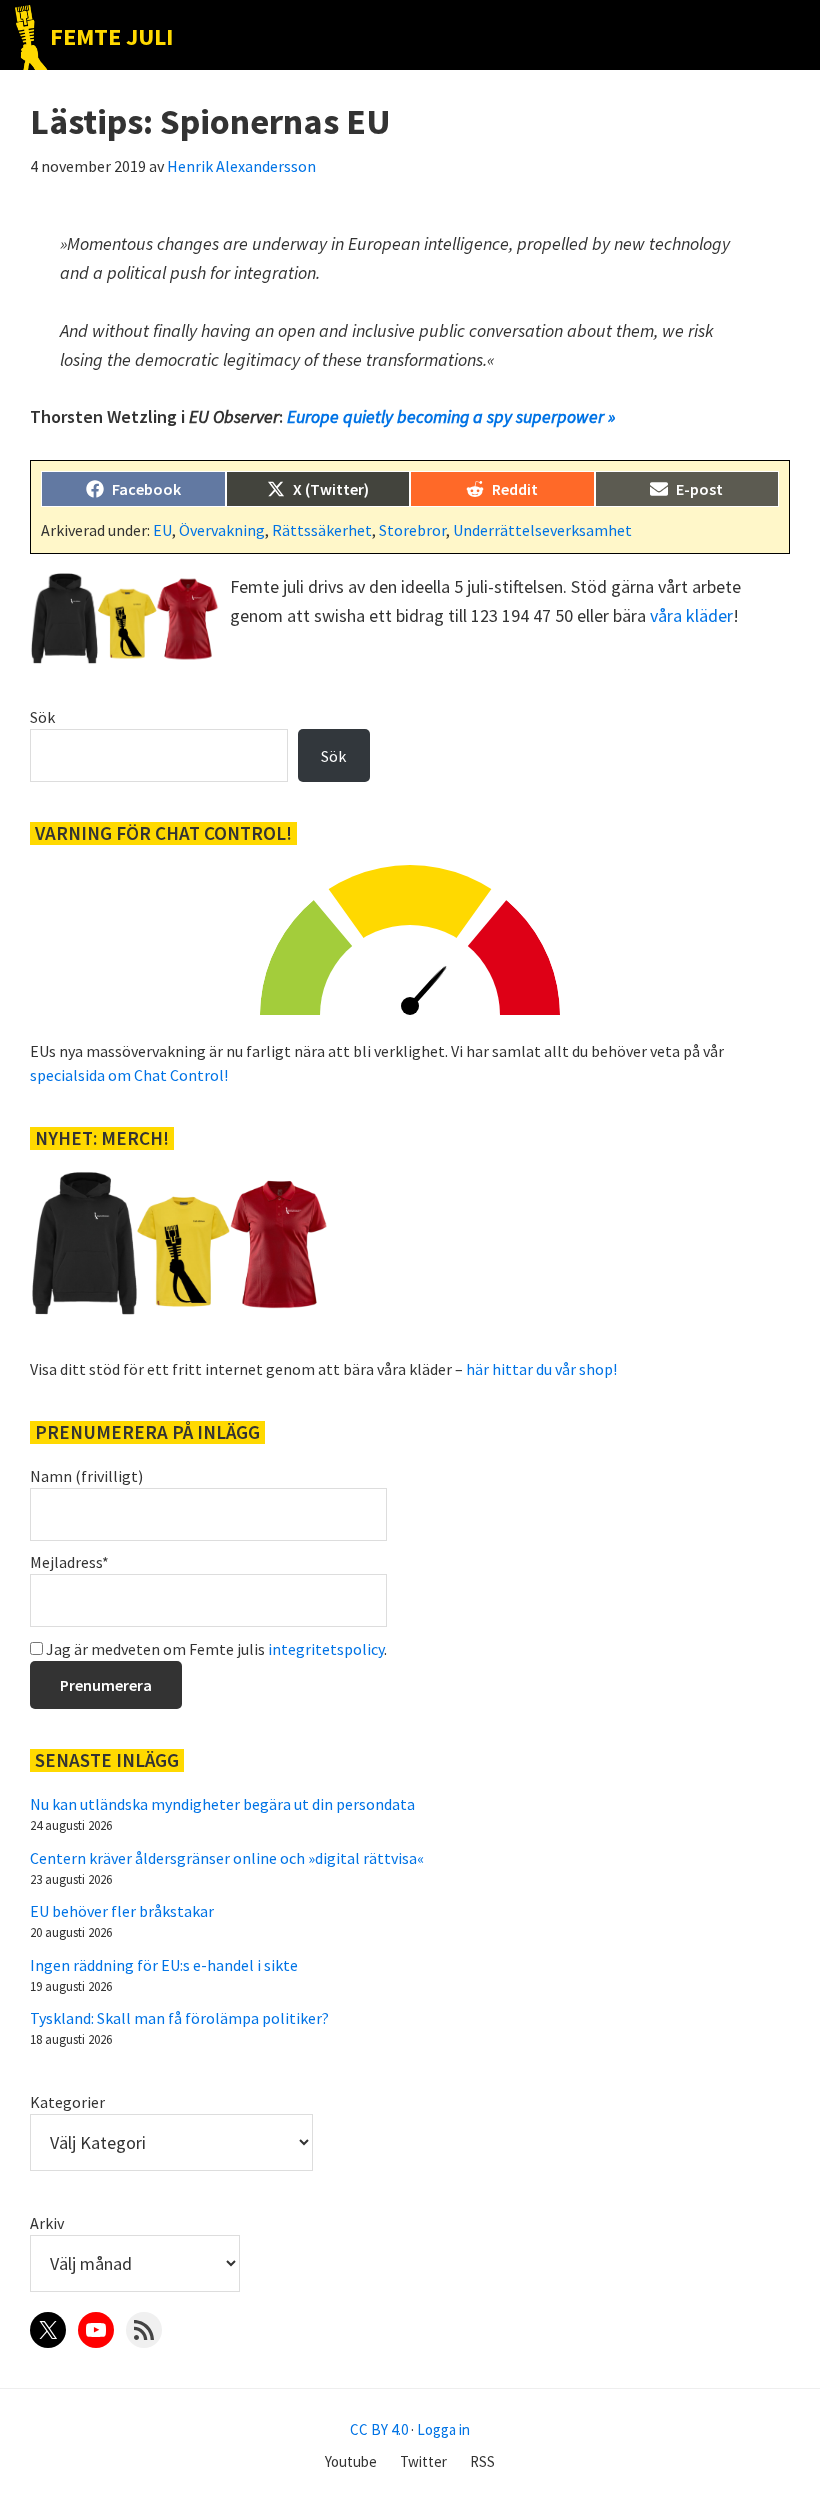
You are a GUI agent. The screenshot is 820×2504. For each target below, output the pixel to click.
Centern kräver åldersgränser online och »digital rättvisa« (227, 1858)
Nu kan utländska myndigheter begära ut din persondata (222, 1804)
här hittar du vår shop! (541, 1369)
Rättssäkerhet (322, 530)
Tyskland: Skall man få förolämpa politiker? (179, 2018)
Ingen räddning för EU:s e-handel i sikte (164, 1965)
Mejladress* (69, 1562)
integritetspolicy (326, 1649)
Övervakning (222, 530)
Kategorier (67, 2102)
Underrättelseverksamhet (542, 530)
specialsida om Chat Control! (129, 1075)
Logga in (443, 2429)
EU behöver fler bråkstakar (122, 1911)
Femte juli (111, 36)
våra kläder (691, 615)
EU (162, 530)
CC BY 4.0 (379, 2429)
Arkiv (47, 2223)
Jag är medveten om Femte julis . (215, 1649)
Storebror (412, 530)
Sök (42, 717)
